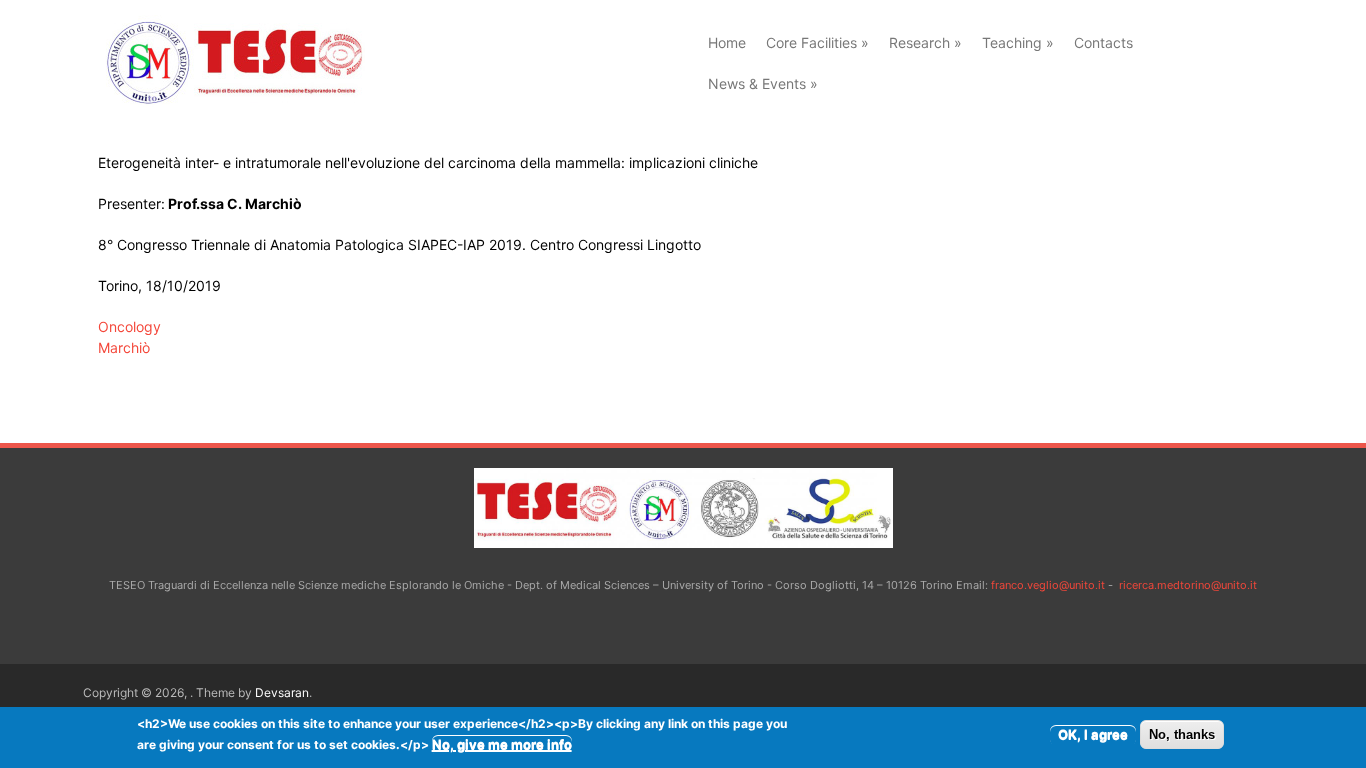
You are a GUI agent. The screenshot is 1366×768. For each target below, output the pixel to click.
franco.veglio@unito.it (1048, 585)
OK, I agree (1093, 734)
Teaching (1018, 42)
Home (727, 42)
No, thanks (1182, 734)
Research (925, 42)
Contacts (1103, 42)
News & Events (763, 83)
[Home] (231, 101)
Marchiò (124, 347)
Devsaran (282, 692)
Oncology (129, 326)
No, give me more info (502, 744)
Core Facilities (817, 42)
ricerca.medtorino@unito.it (1188, 585)
